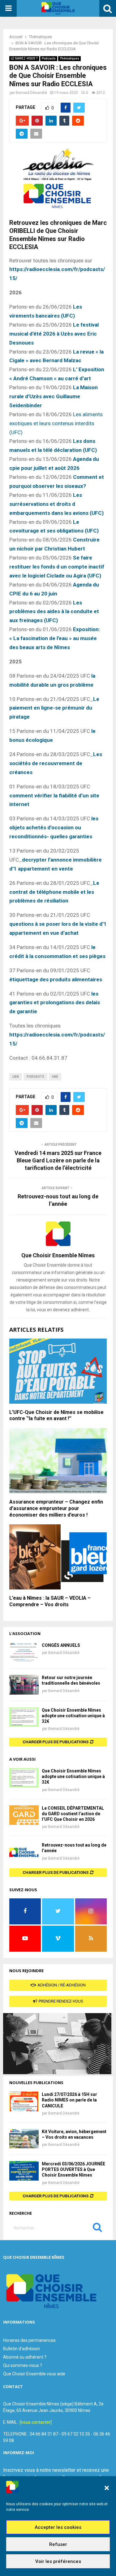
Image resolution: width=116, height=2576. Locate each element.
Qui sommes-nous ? (23, 2365)
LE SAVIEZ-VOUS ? (24, 58)
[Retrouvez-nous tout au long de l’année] (24, 1852)
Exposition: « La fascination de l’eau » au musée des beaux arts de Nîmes (55, 638)
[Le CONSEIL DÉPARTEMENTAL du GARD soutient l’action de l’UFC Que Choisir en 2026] (24, 1815)
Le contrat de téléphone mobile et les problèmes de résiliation (54, 892)
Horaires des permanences (29, 2340)
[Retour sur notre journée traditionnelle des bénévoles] (24, 1685)
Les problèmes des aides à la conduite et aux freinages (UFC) (54, 612)
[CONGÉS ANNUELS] (24, 1652)
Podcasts (49, 58)
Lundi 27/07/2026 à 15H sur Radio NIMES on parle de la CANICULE (69, 2100)
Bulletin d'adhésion (21, 2349)
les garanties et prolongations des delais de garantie (55, 1003)
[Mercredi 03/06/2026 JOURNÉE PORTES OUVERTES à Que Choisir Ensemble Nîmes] (24, 2171)
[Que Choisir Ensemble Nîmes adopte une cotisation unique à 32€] (24, 1717)
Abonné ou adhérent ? (25, 2357)
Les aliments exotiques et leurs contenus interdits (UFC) (56, 423)
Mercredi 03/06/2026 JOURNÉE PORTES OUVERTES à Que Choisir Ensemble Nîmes (73, 2169)
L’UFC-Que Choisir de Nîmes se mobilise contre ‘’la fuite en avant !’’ (56, 1415)
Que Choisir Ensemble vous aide (34, 2374)
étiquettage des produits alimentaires (56, 979)
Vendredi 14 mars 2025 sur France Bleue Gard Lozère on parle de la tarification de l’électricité (58, 1160)
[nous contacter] (36, 2422)
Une (55, 1077)
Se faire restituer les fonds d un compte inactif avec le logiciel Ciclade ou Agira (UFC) (57, 567)
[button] (107, 2488)
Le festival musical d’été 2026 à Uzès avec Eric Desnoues (54, 334)
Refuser (58, 2544)
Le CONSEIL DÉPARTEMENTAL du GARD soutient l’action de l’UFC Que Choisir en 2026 (73, 1814)
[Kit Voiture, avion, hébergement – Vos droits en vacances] (24, 2139)
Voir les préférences (58, 2561)
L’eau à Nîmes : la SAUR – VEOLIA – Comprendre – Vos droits (50, 1601)
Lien (16, 1077)
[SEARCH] (97, 2229)
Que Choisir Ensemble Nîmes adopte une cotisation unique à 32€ (73, 1716)
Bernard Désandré (31, 93)
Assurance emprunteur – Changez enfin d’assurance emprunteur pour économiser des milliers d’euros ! (56, 1508)
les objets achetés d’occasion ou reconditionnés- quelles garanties (54, 827)
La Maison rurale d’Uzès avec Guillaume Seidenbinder (54, 396)
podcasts (35, 1077)
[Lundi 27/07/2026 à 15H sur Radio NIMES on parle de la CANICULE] (24, 2101)
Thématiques (69, 58)
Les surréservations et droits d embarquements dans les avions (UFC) (56, 504)
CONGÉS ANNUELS (61, 1645)
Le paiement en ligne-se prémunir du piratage (54, 708)
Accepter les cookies (58, 2527)
